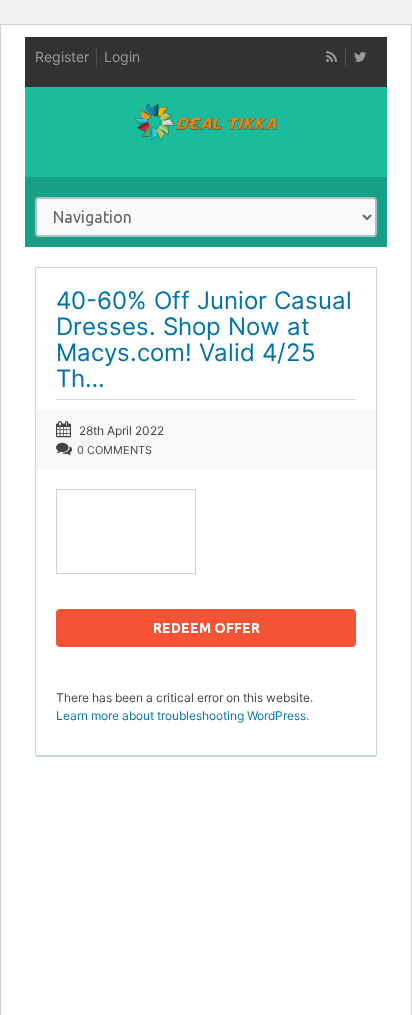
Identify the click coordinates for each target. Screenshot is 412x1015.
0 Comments (114, 450)
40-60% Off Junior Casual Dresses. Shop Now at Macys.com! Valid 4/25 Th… (204, 339)
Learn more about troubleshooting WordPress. (182, 715)
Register (62, 56)
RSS (331, 57)
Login (122, 56)
